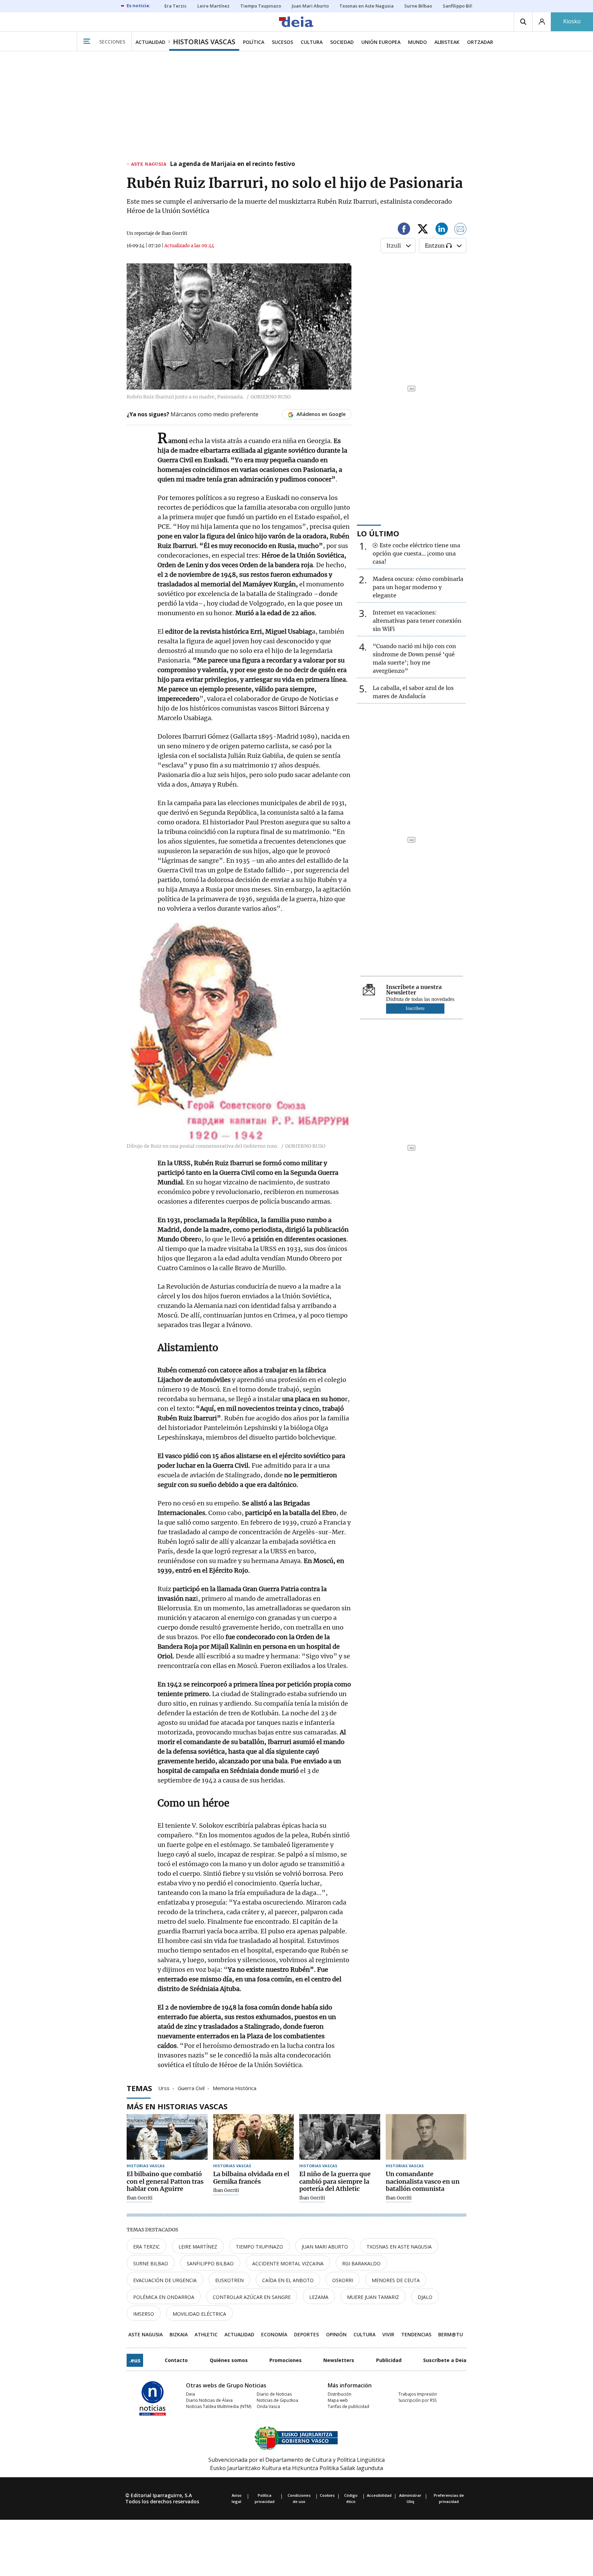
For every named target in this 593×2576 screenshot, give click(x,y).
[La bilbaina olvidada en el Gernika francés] (254, 2137)
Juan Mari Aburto (325, 2247)
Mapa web (338, 2400)
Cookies (327, 2495)
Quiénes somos (229, 2360)
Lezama (319, 2297)
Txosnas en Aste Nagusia (399, 2247)
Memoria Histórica (235, 2088)
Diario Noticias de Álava (209, 2400)
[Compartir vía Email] (461, 230)
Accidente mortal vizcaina (288, 2263)
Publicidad (389, 2360)
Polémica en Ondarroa (164, 2297)
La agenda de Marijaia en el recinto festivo (232, 164)
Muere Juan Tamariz (373, 2297)
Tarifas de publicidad (348, 2406)
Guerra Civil (191, 2088)
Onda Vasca (268, 2406)
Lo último (378, 533)
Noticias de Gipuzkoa (277, 2400)
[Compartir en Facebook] (404, 230)
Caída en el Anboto (288, 2280)
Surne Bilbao (151, 2263)
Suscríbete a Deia (445, 2360)
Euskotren (229, 2280)
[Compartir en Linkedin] (442, 230)
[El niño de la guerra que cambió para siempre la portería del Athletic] (340, 2137)
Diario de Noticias (274, 2394)
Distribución (340, 2394)
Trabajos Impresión (418, 2394)
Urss (164, 2088)
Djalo (425, 2297)
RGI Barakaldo (361, 2263)
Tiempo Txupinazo (259, 2247)
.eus (135, 2360)
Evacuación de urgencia (165, 2280)
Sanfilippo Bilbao (210, 2263)
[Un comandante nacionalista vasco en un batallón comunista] (426, 2137)
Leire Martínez (198, 2247)
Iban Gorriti (139, 2198)
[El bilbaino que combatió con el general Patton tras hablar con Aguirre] (167, 2137)
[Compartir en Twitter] (423, 230)
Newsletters (339, 2360)
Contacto (176, 2360)
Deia (190, 2394)
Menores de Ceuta (396, 2280)
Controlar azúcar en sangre (252, 2297)
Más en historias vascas (177, 2106)
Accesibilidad (379, 2495)
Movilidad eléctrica (199, 2314)
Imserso (144, 2314)
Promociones (286, 2360)
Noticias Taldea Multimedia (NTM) (219, 2406)
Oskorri (343, 2280)
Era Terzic (147, 2247)
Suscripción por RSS (417, 2400)
